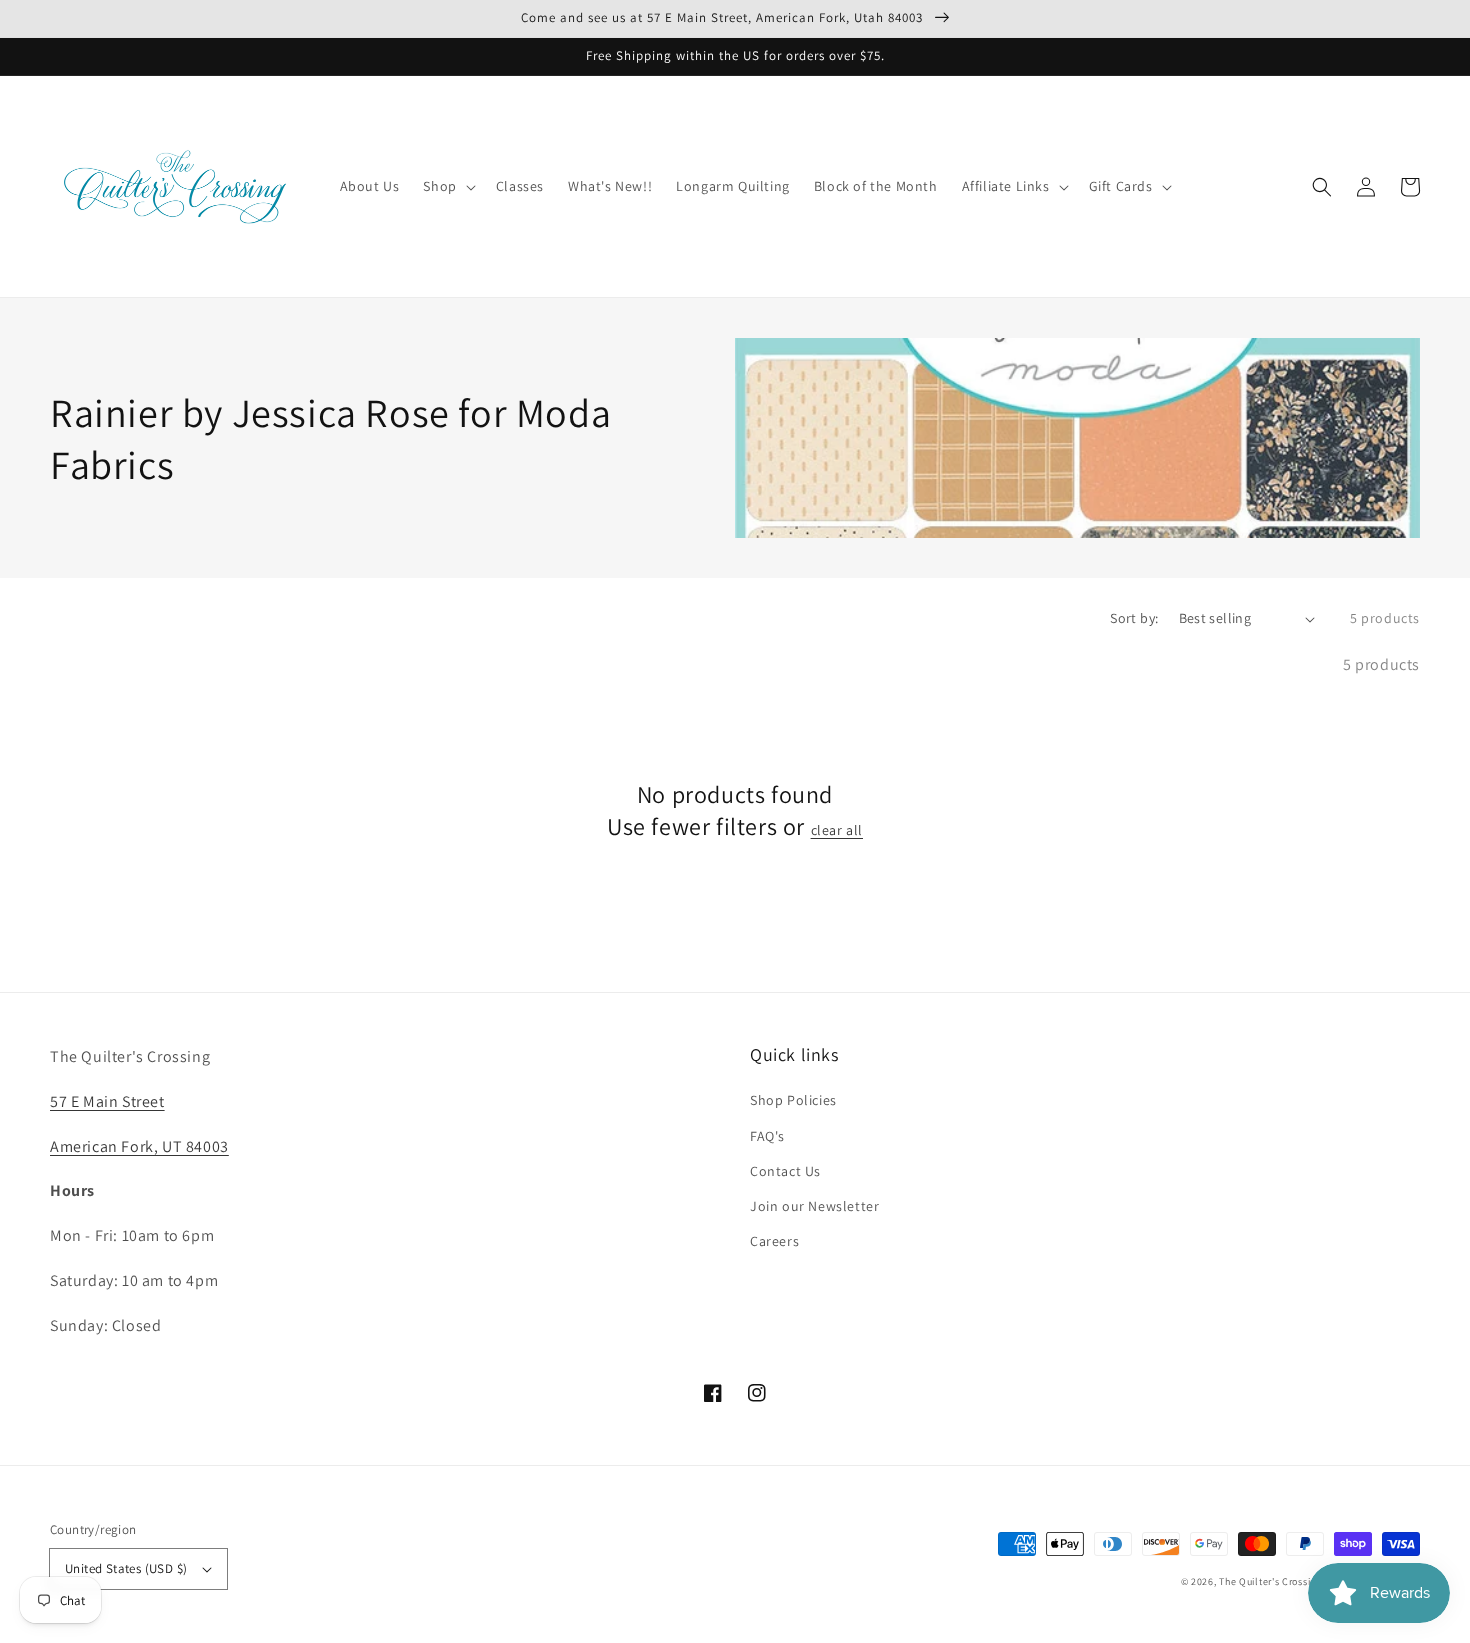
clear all (837, 830)
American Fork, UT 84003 (139, 1146)
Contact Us (785, 1171)
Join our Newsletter (814, 1206)
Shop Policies (793, 1100)
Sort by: (1134, 618)
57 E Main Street (107, 1101)
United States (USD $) (126, 1568)
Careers (774, 1241)
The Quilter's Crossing (1270, 1581)
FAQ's (767, 1136)
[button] (1322, 187)
